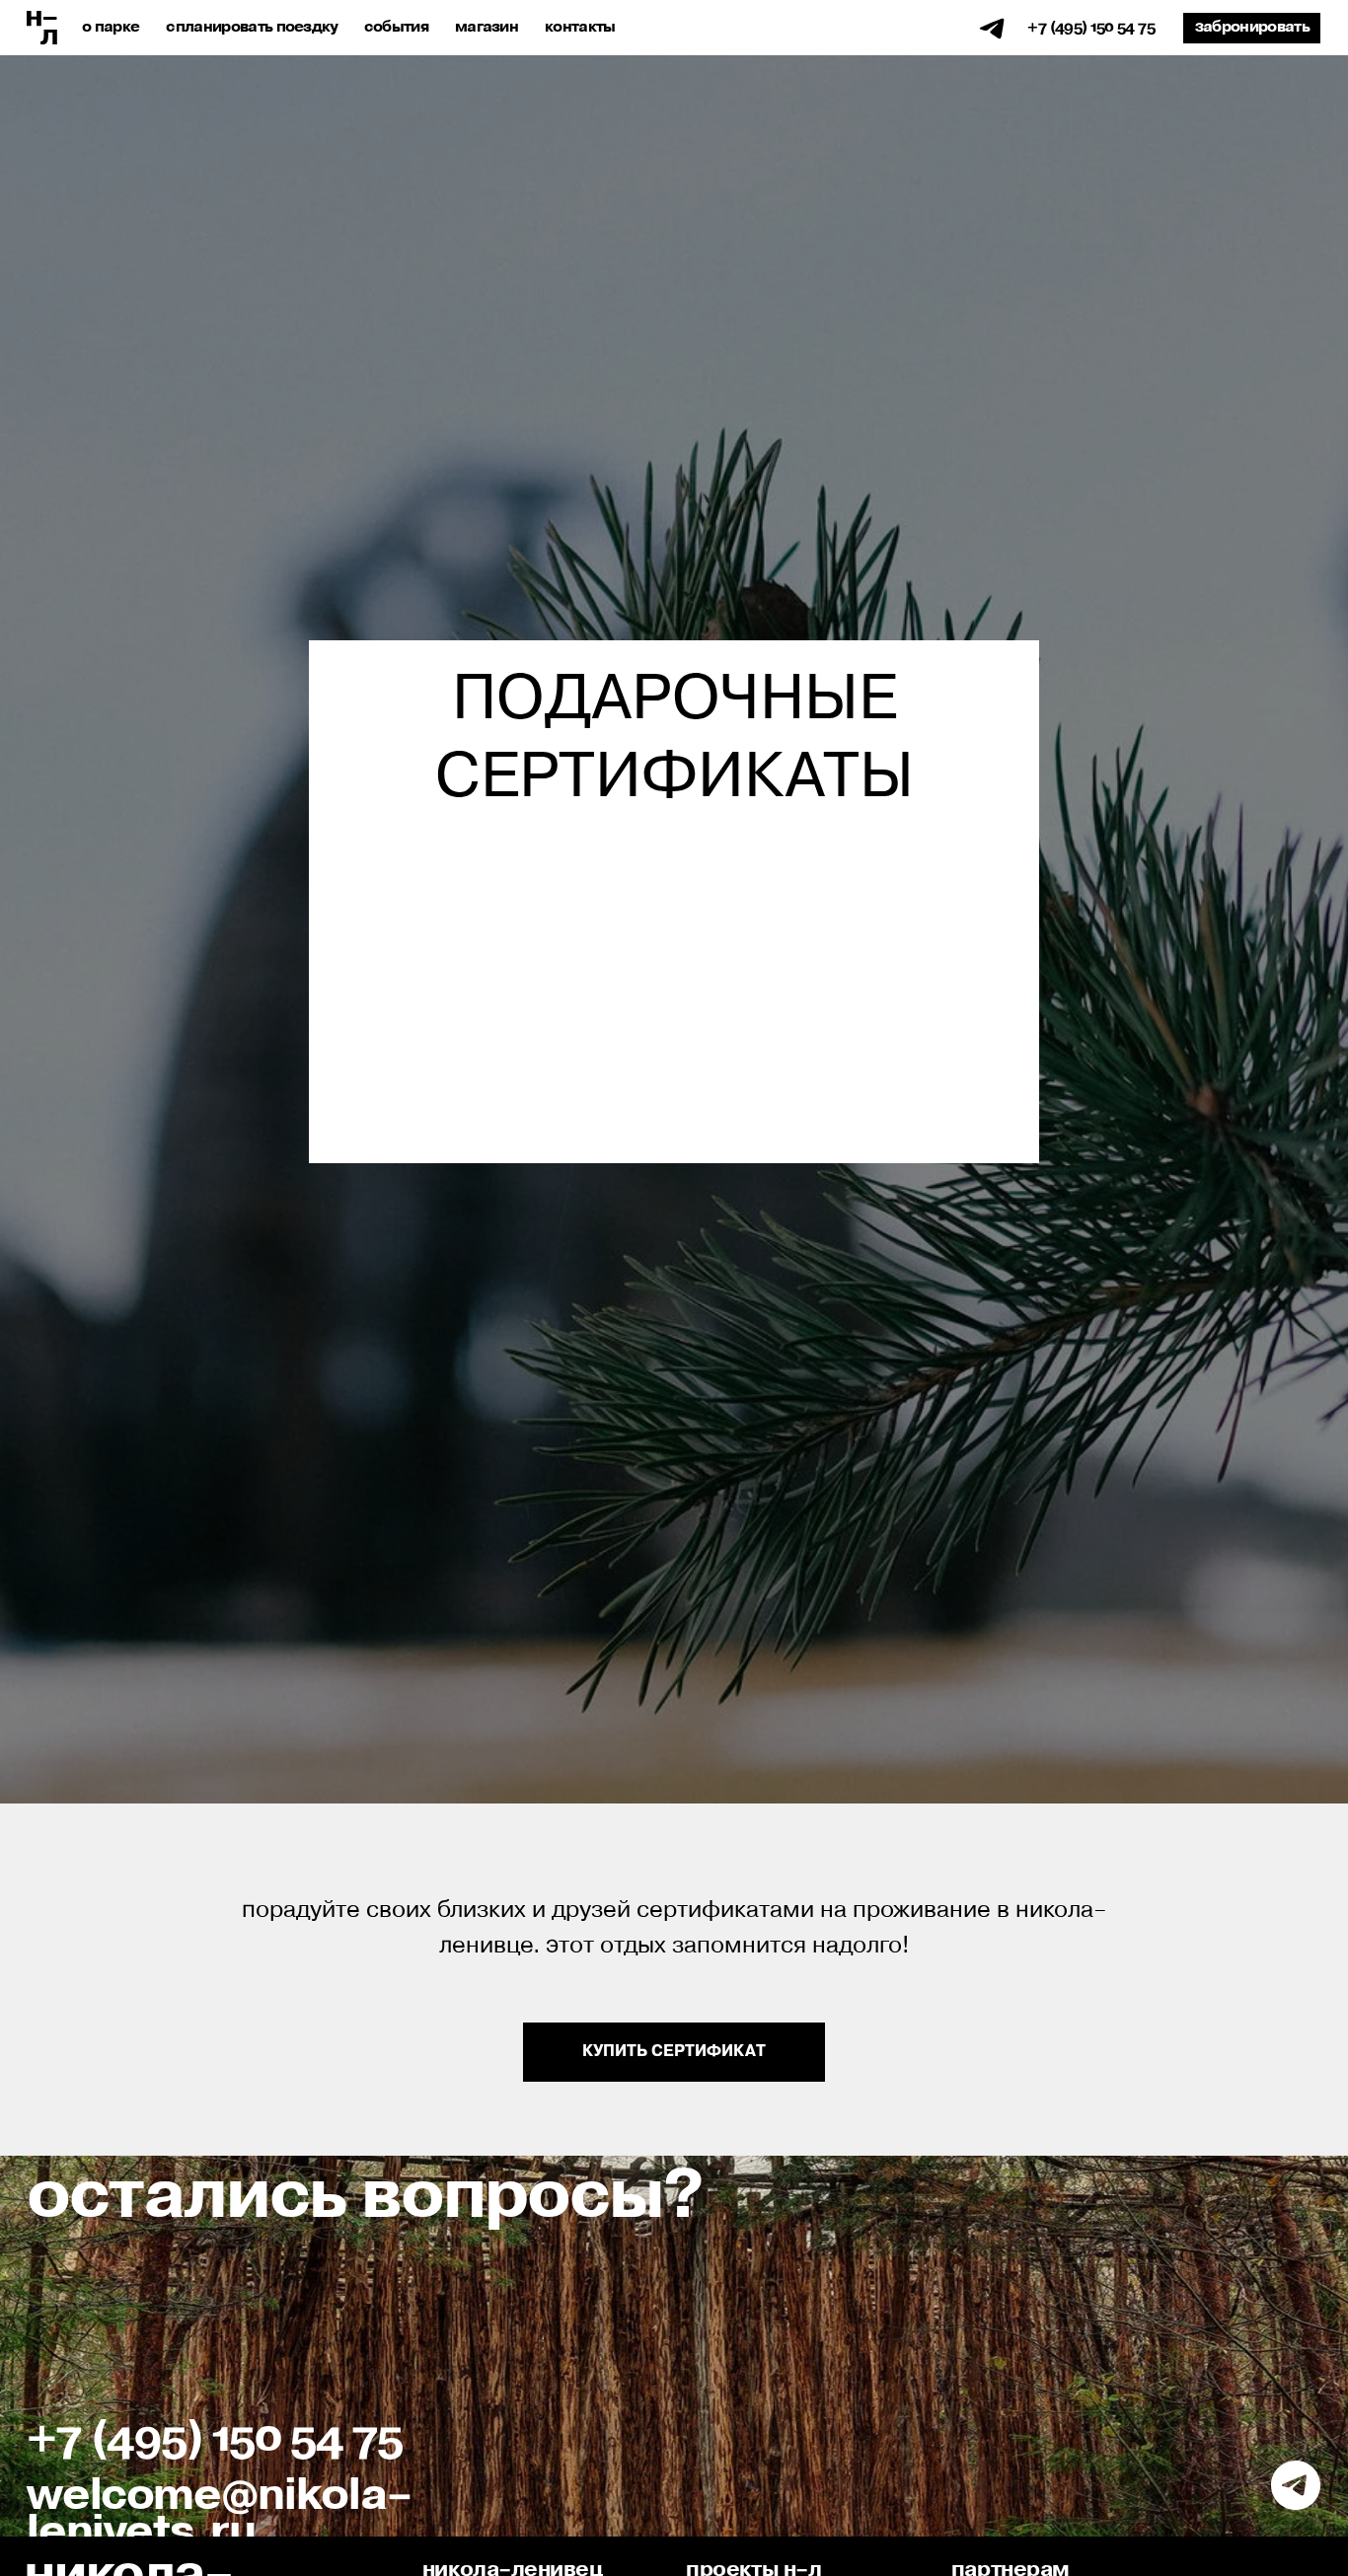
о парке (111, 27)
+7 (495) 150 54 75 (1091, 27)
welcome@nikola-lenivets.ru (220, 2514)
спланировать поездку (252, 27)
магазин (487, 27)
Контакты (580, 27)
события (396, 27)
